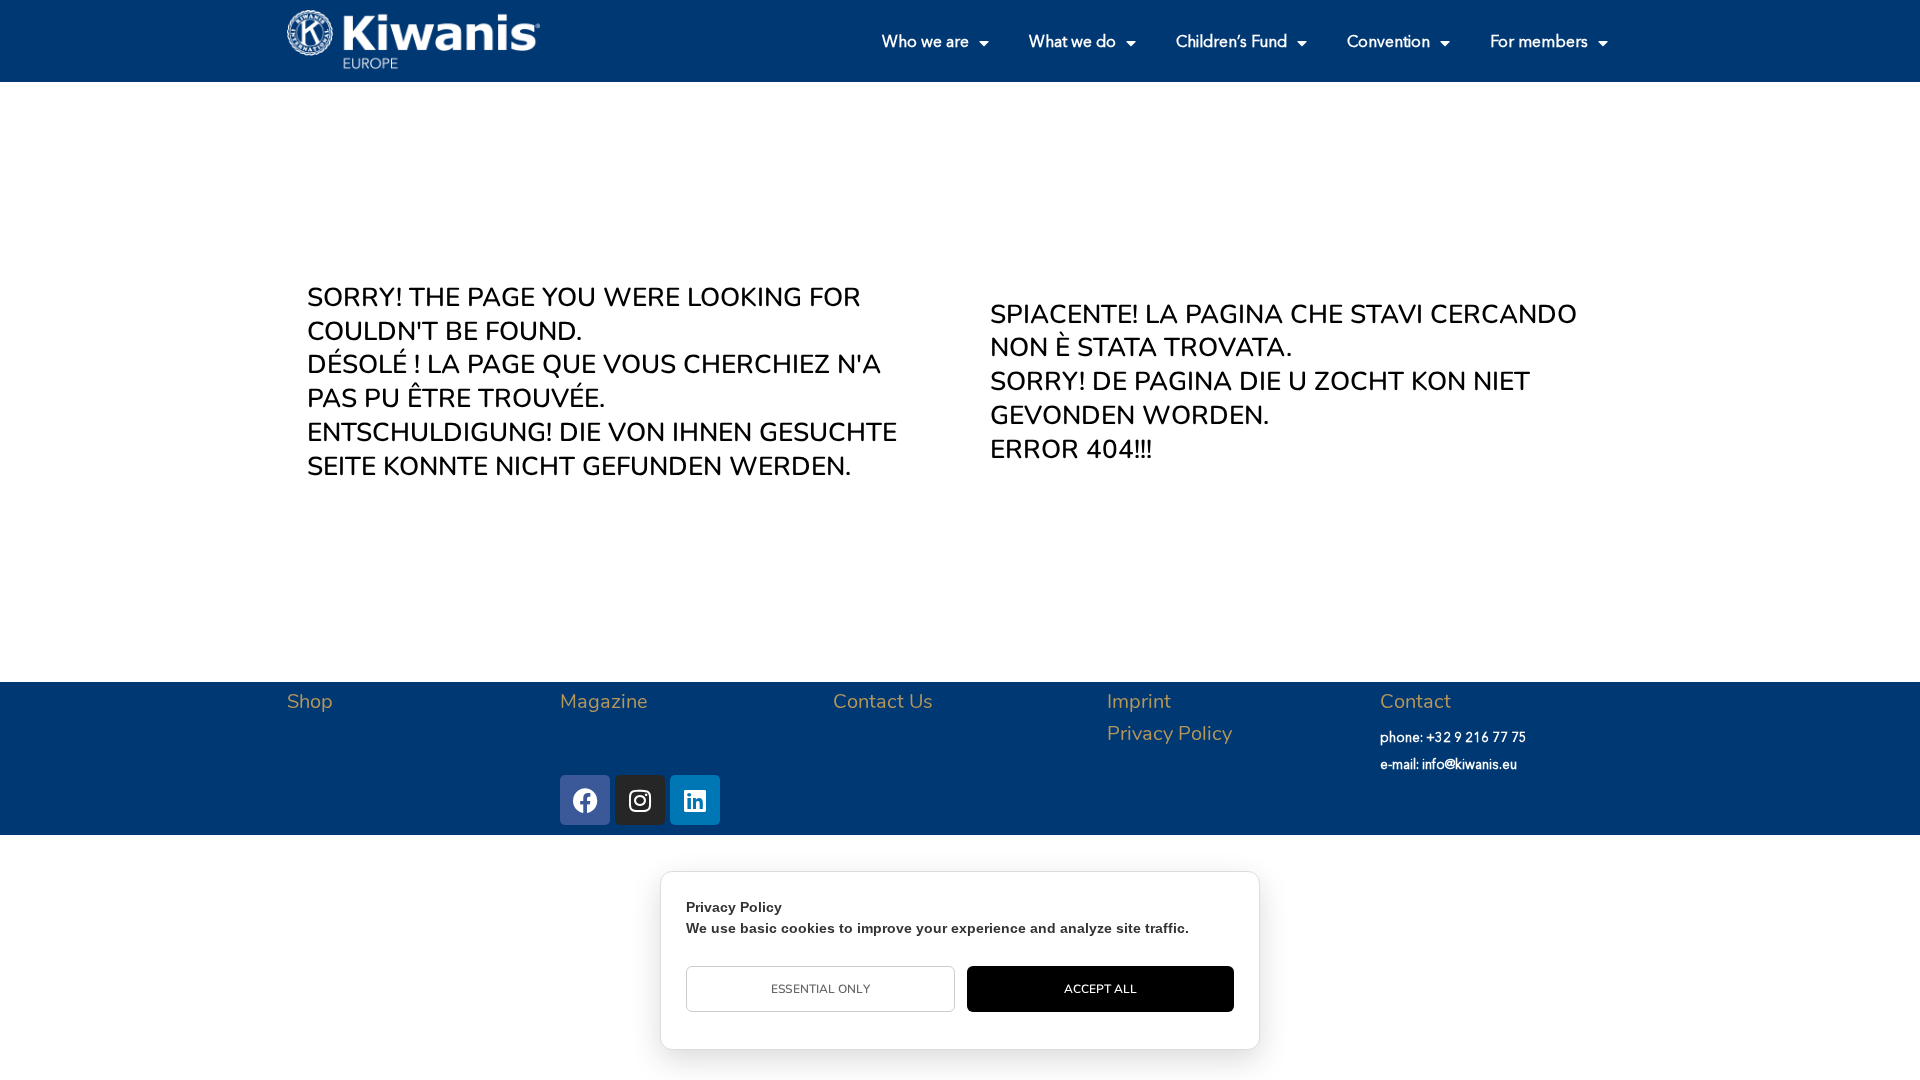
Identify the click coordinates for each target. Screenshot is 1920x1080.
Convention (1388, 43)
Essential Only (820, 989)
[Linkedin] (695, 800)
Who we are (925, 43)
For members (1539, 43)
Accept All (1101, 989)
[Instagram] (640, 800)
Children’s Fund (1231, 43)
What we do (1072, 43)
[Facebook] (585, 800)
